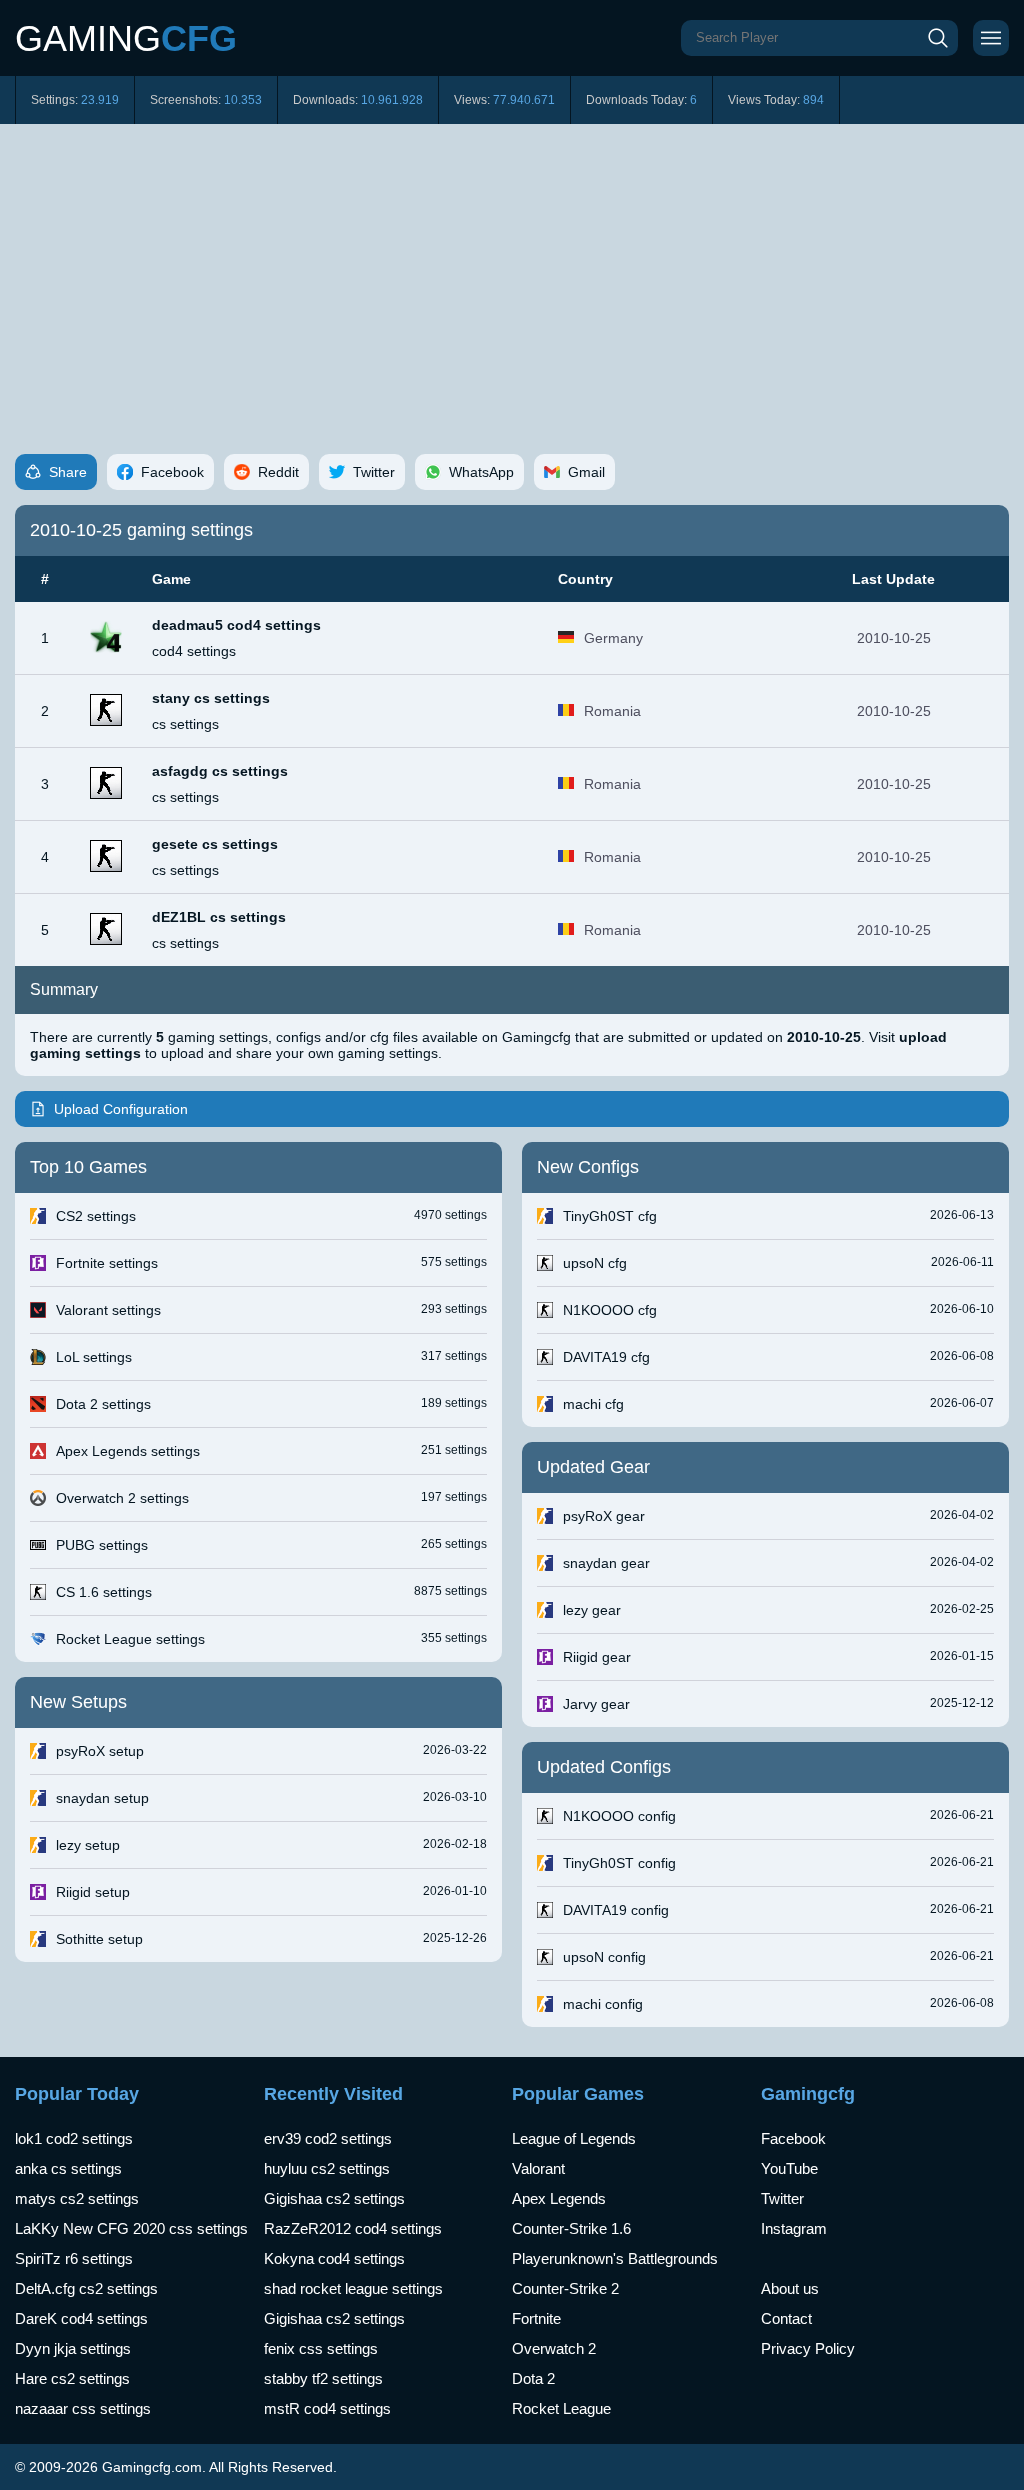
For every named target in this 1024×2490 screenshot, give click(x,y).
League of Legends (574, 2138)
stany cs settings (211, 698)
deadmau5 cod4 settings (236, 625)
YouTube (789, 2168)
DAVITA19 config (616, 1910)
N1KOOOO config (619, 1816)
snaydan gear (606, 1563)
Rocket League (561, 2408)
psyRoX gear (604, 1516)
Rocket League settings (130, 1639)
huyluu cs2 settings (327, 2168)
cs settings (185, 724)
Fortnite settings (107, 1263)
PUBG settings (102, 1545)
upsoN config (604, 1957)
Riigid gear (597, 1657)
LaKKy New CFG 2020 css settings (131, 2228)
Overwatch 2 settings (122, 1498)
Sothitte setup (99, 1939)
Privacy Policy (808, 2348)
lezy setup (88, 1845)
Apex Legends (559, 2198)
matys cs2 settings (77, 2198)
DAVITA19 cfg (606, 1357)
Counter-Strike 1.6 (571, 2228)
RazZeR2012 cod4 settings (353, 2228)
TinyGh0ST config (619, 1863)
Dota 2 (533, 2378)
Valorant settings (108, 1310)
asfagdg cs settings (220, 771)
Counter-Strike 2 (565, 2288)
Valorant (538, 2168)
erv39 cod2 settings (328, 2138)
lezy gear (592, 1610)
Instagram (794, 2228)
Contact (786, 2318)
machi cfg (593, 1404)
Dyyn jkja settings (73, 2348)
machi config (603, 2004)
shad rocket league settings (353, 2288)
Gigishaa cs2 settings (334, 2198)
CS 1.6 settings (104, 1592)
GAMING (126, 38)
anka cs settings (68, 2168)
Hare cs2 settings (72, 2378)
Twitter (782, 2198)
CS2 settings (96, 1216)
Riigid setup (93, 1892)
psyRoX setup (100, 1751)
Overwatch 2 (554, 2348)
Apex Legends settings (128, 1451)
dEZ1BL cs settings (219, 917)
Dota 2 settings (103, 1404)
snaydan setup (102, 1798)
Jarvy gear (596, 1704)
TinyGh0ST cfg (610, 1216)
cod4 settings (194, 651)
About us (790, 2288)
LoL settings (94, 1357)
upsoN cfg (595, 1263)
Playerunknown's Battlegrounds (615, 2258)
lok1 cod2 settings (74, 2138)
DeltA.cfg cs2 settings (86, 2288)
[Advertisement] (512, 274)
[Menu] (991, 38)
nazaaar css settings (83, 2408)
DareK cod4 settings (81, 2318)
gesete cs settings (215, 844)
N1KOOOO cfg (610, 1310)
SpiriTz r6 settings (74, 2258)
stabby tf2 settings (323, 2378)
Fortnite (536, 2318)
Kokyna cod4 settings (334, 2258)
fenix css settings (321, 2348)
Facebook (793, 2138)
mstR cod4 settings (327, 2408)
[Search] (938, 38)
